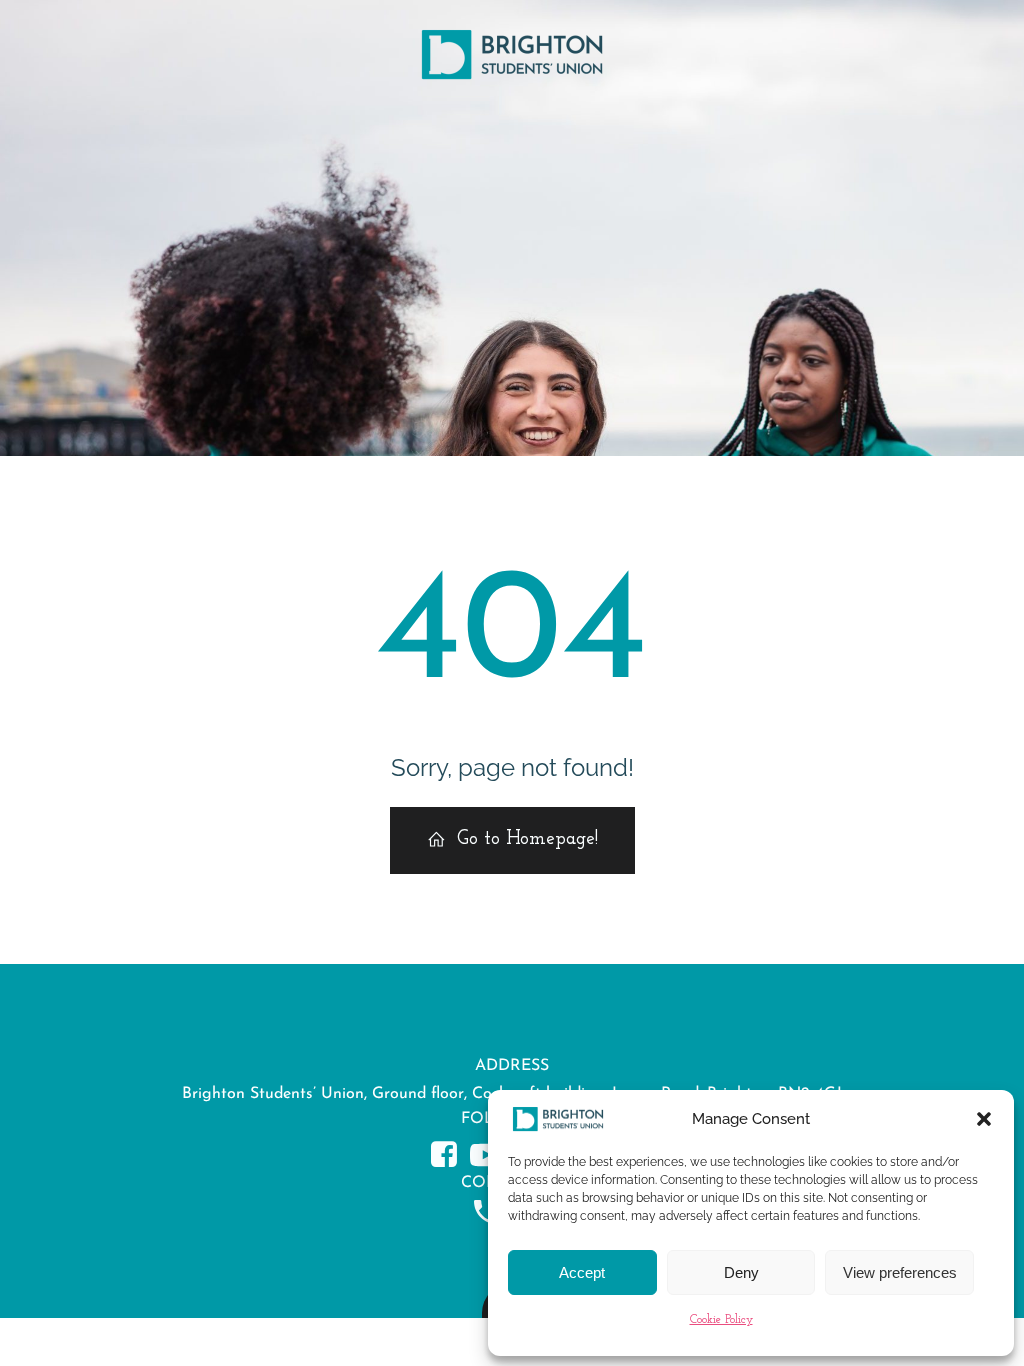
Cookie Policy (721, 1320)
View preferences (900, 1272)
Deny (741, 1272)
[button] (984, 1119)
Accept (582, 1272)
